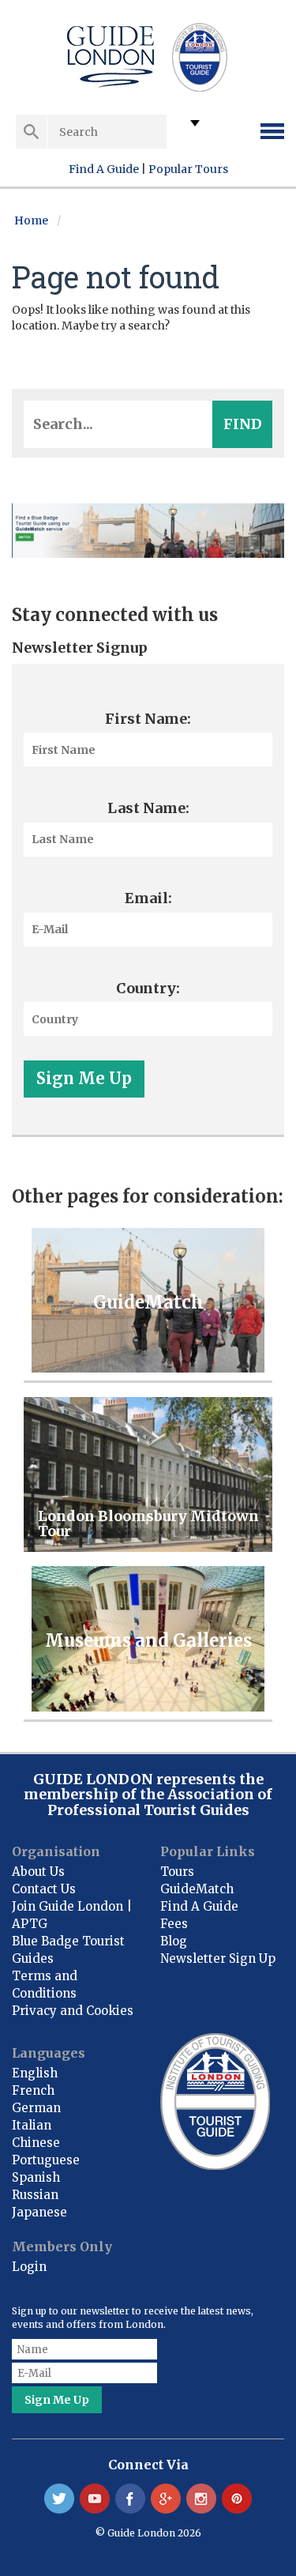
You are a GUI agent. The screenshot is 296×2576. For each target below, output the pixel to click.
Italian (32, 2125)
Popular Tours (188, 169)
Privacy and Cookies (73, 2011)
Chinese (36, 2143)
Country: (148, 988)
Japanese (39, 2212)
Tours (177, 1872)
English (35, 2073)
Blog (174, 1941)
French (33, 2090)
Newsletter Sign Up (218, 1958)
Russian (35, 2195)
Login (29, 2267)
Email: (148, 898)
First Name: (148, 719)
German (36, 2108)
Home (31, 220)
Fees (174, 1924)
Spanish (36, 2177)
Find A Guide (104, 169)
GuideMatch (197, 1889)
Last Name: (148, 808)
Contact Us (44, 1889)
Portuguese (46, 2160)
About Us (38, 1872)
